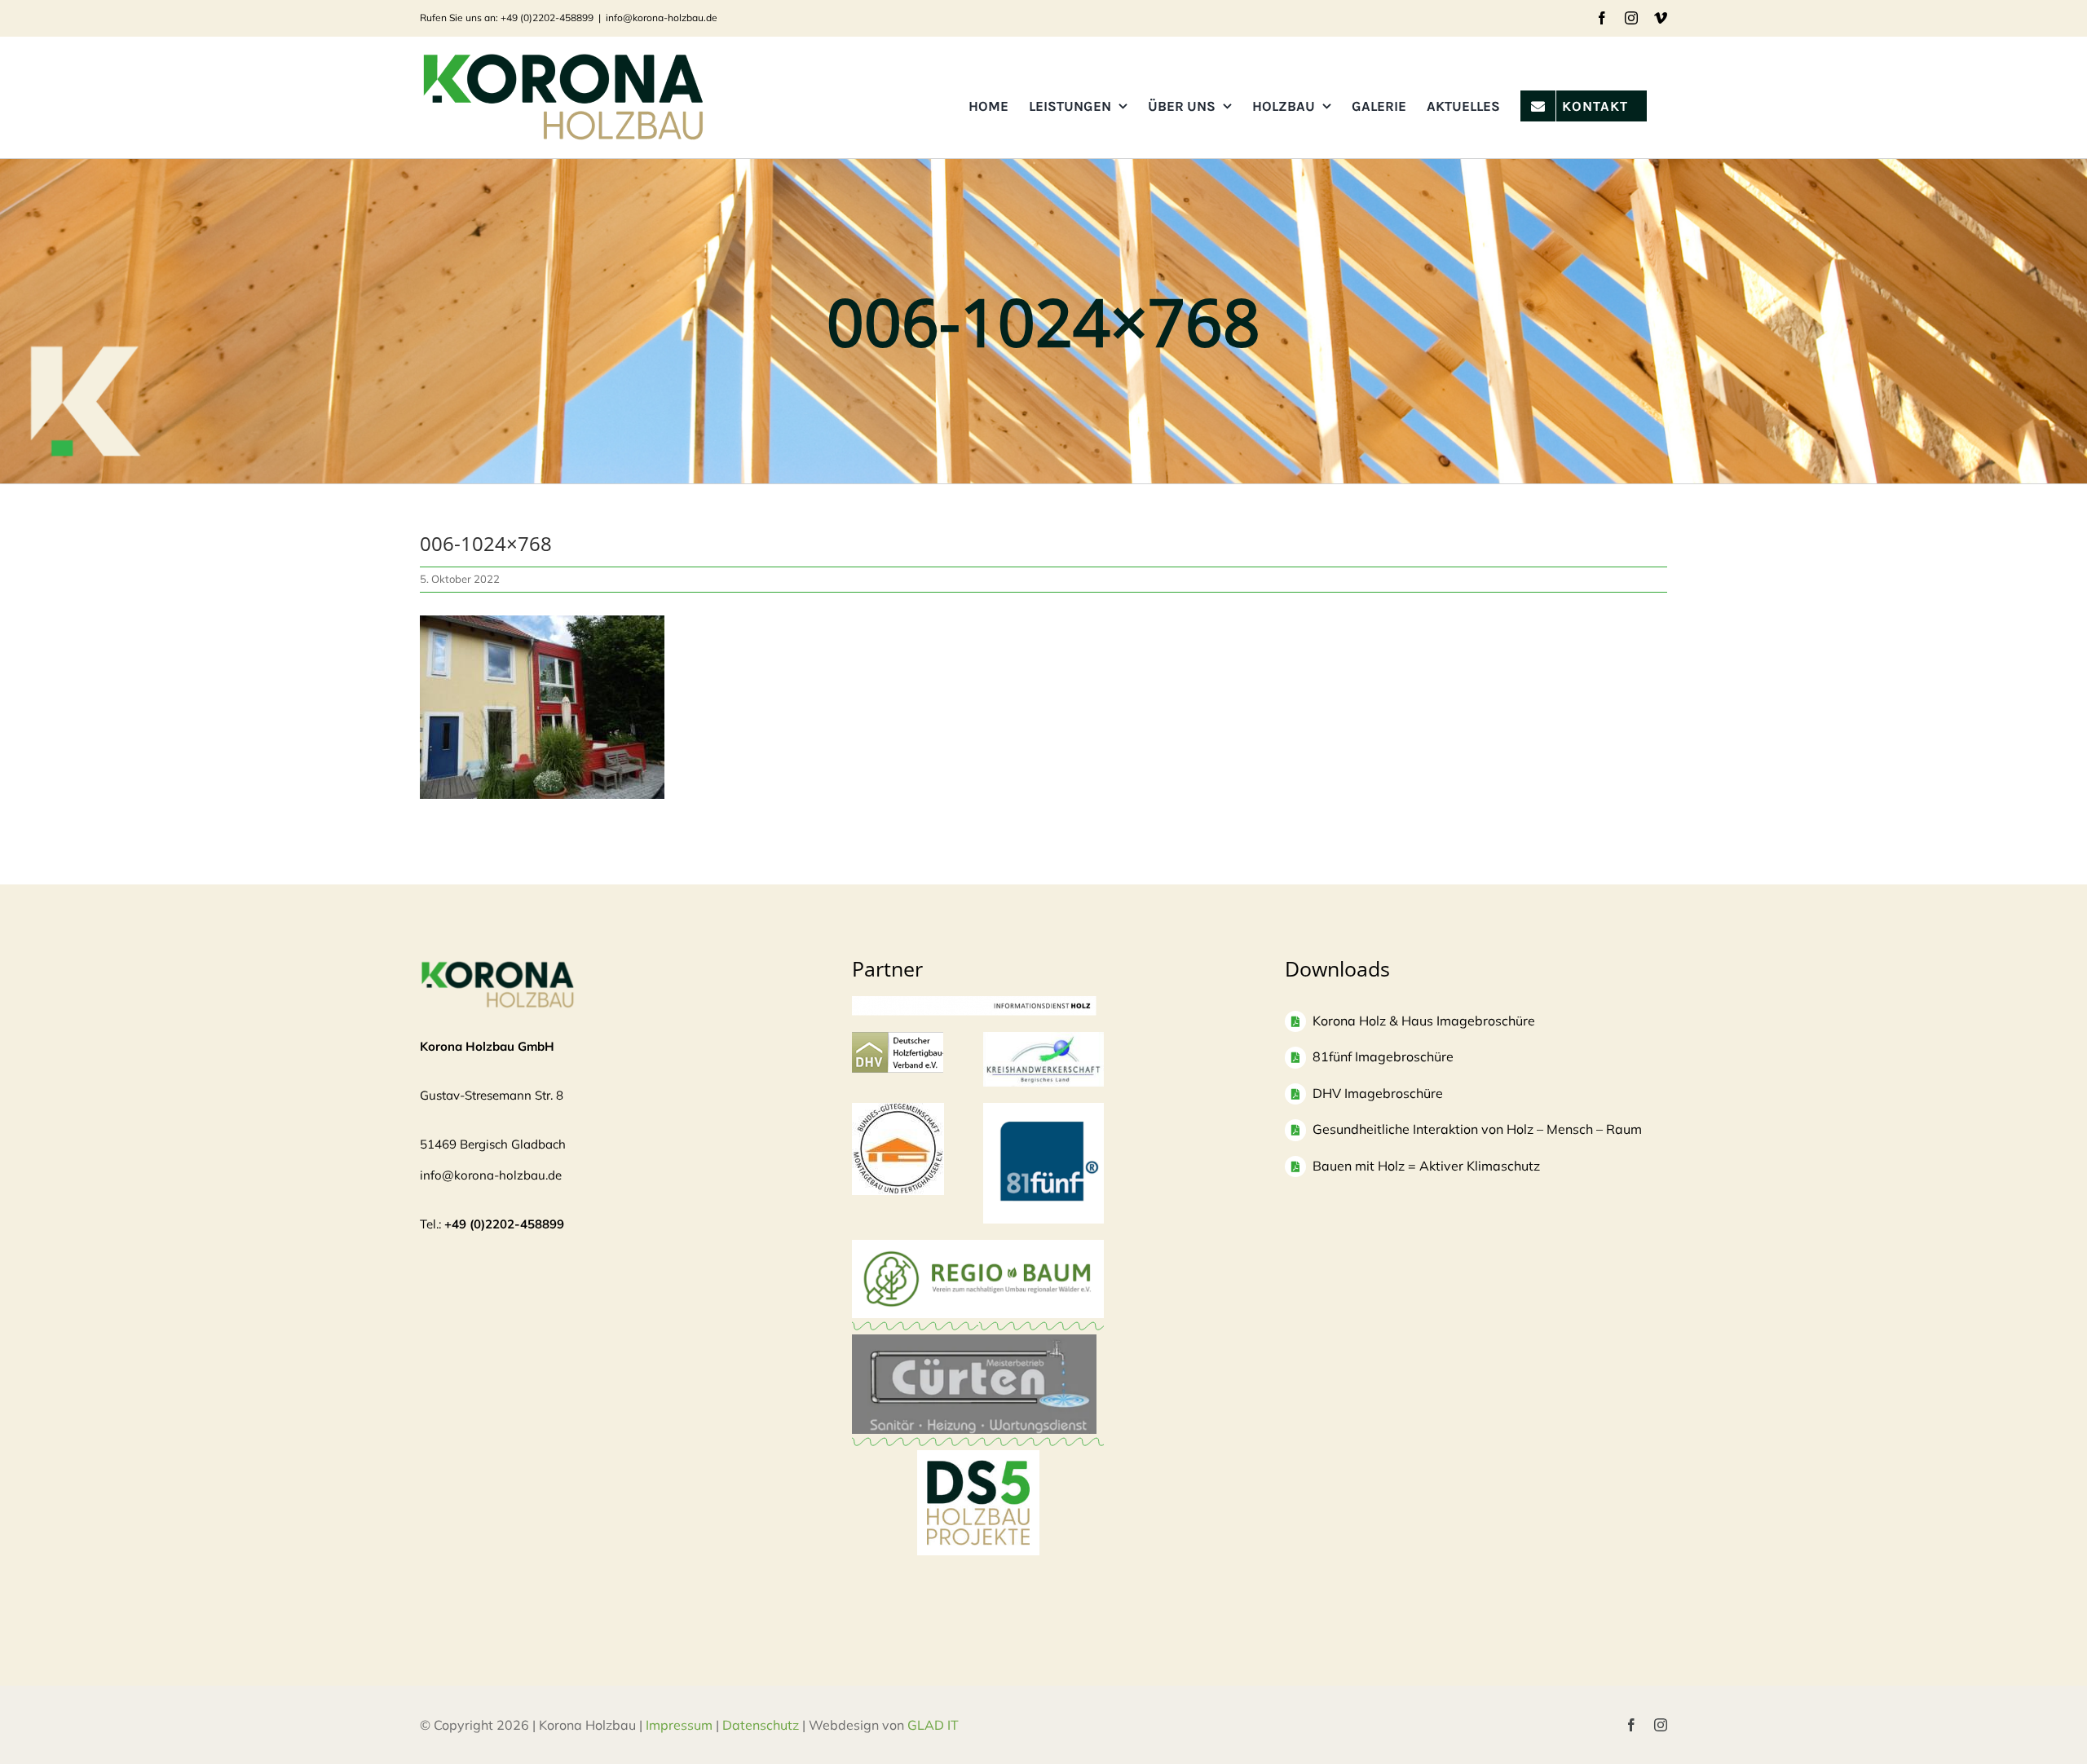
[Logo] (898, 1111)
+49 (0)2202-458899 (504, 1224)
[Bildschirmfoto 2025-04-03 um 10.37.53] (974, 1342)
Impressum (679, 1725)
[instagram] (1661, 1725)
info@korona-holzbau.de (662, 18)
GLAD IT (935, 1725)
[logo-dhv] (898, 1040)
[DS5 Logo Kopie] (978, 1468)
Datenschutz (761, 1725)
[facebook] (1631, 1725)
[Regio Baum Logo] (978, 1248)
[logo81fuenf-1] (1043, 1111)
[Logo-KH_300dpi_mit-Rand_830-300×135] (1043, 1040)
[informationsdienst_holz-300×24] (974, 1004)
